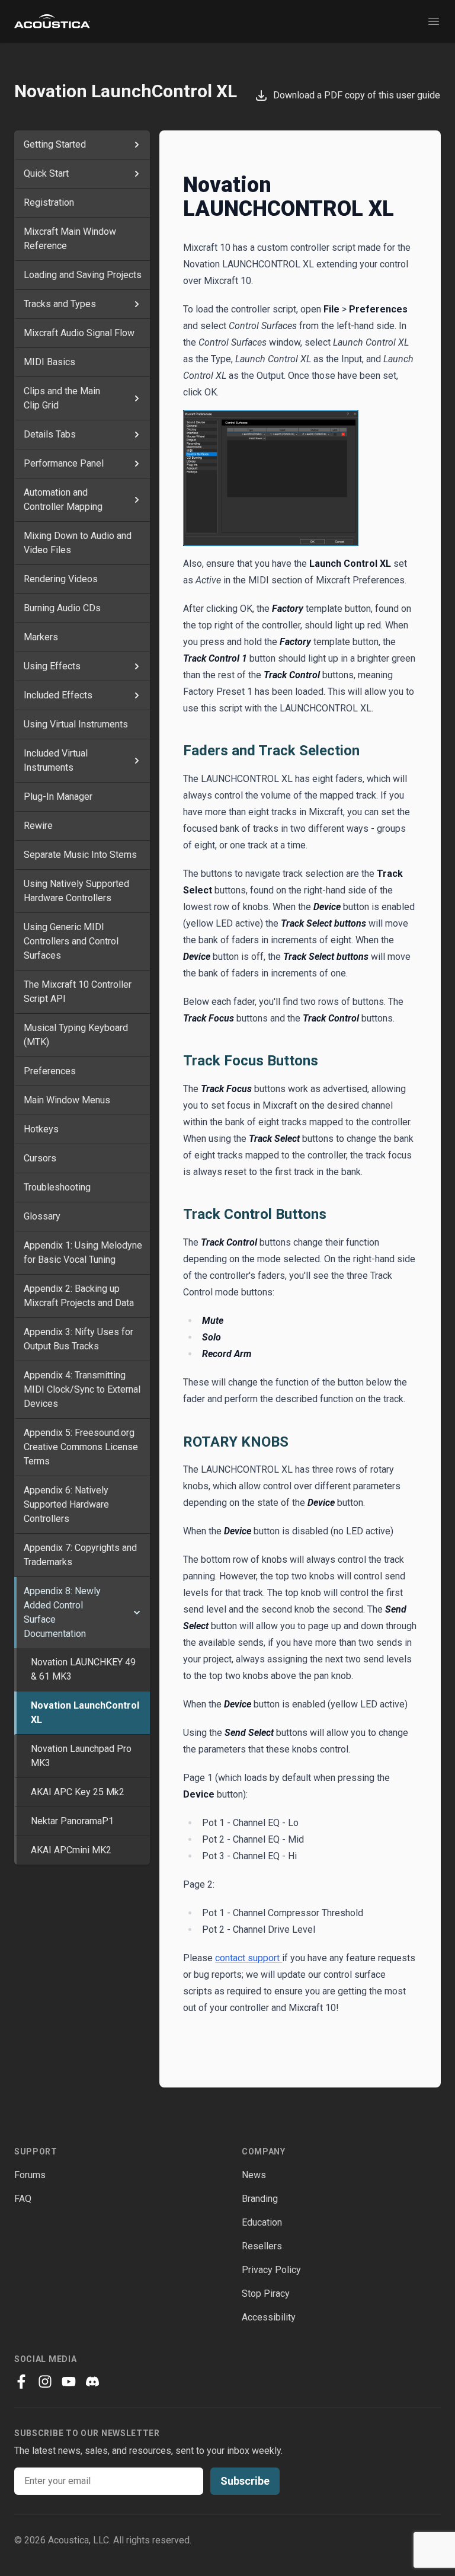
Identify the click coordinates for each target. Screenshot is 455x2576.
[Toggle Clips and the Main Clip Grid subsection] (137, 398)
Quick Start (46, 173)
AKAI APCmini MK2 (71, 1850)
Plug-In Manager (58, 797)
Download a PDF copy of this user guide (354, 95)
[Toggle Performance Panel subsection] (137, 464)
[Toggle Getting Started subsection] (137, 145)
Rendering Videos (61, 579)
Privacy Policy (271, 2270)
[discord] (92, 2382)
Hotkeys (41, 1129)
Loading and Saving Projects (83, 275)
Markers (41, 637)
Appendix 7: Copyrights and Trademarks (80, 1555)
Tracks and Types (60, 304)
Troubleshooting (57, 1187)
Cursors (40, 1158)
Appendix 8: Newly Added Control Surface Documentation (62, 1612)
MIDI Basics (49, 362)
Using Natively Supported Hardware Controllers (76, 891)
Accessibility (269, 2317)
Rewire (38, 826)
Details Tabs (50, 434)
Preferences (50, 1071)
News (254, 2175)
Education (262, 2222)
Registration (49, 202)
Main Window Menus (67, 1100)
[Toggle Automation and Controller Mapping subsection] (137, 500)
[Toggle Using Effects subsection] (137, 666)
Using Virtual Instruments (76, 724)
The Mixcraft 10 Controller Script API (78, 992)
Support (36, 2152)
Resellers (262, 2246)
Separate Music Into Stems (80, 855)
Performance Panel (64, 463)
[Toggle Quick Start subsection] (137, 174)
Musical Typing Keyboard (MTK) (76, 1035)
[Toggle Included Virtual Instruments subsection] (137, 761)
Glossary (42, 1216)
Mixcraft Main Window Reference (70, 239)
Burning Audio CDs (62, 608)
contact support (249, 1958)
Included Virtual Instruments (56, 760)
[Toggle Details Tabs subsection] (137, 435)
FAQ (23, 2199)
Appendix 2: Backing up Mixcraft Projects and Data (79, 1296)
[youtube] (69, 2382)
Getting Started (55, 144)
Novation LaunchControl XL (85, 1712)
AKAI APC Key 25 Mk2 (78, 1792)
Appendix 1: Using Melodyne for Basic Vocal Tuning (83, 1252)
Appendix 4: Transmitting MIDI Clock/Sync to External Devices (82, 1389)
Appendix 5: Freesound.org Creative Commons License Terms (81, 1447)
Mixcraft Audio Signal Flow (79, 333)
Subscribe (245, 2481)
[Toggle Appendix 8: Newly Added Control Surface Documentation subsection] (137, 1613)
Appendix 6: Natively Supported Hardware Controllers (66, 1504)
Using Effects (52, 666)
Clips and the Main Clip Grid (62, 398)
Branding (260, 2199)
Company (264, 2152)
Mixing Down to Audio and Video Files (78, 543)
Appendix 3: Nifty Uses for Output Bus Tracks (78, 1339)
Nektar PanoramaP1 (72, 1821)
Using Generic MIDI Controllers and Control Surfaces (71, 941)
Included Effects (58, 695)
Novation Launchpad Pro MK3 (81, 1756)
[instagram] (45, 2382)
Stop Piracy (266, 2293)
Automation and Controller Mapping (63, 499)
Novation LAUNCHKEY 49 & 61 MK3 (83, 1669)
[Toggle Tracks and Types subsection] (137, 304)
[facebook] (21, 2382)
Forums (30, 2175)
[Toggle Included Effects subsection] (137, 695)
